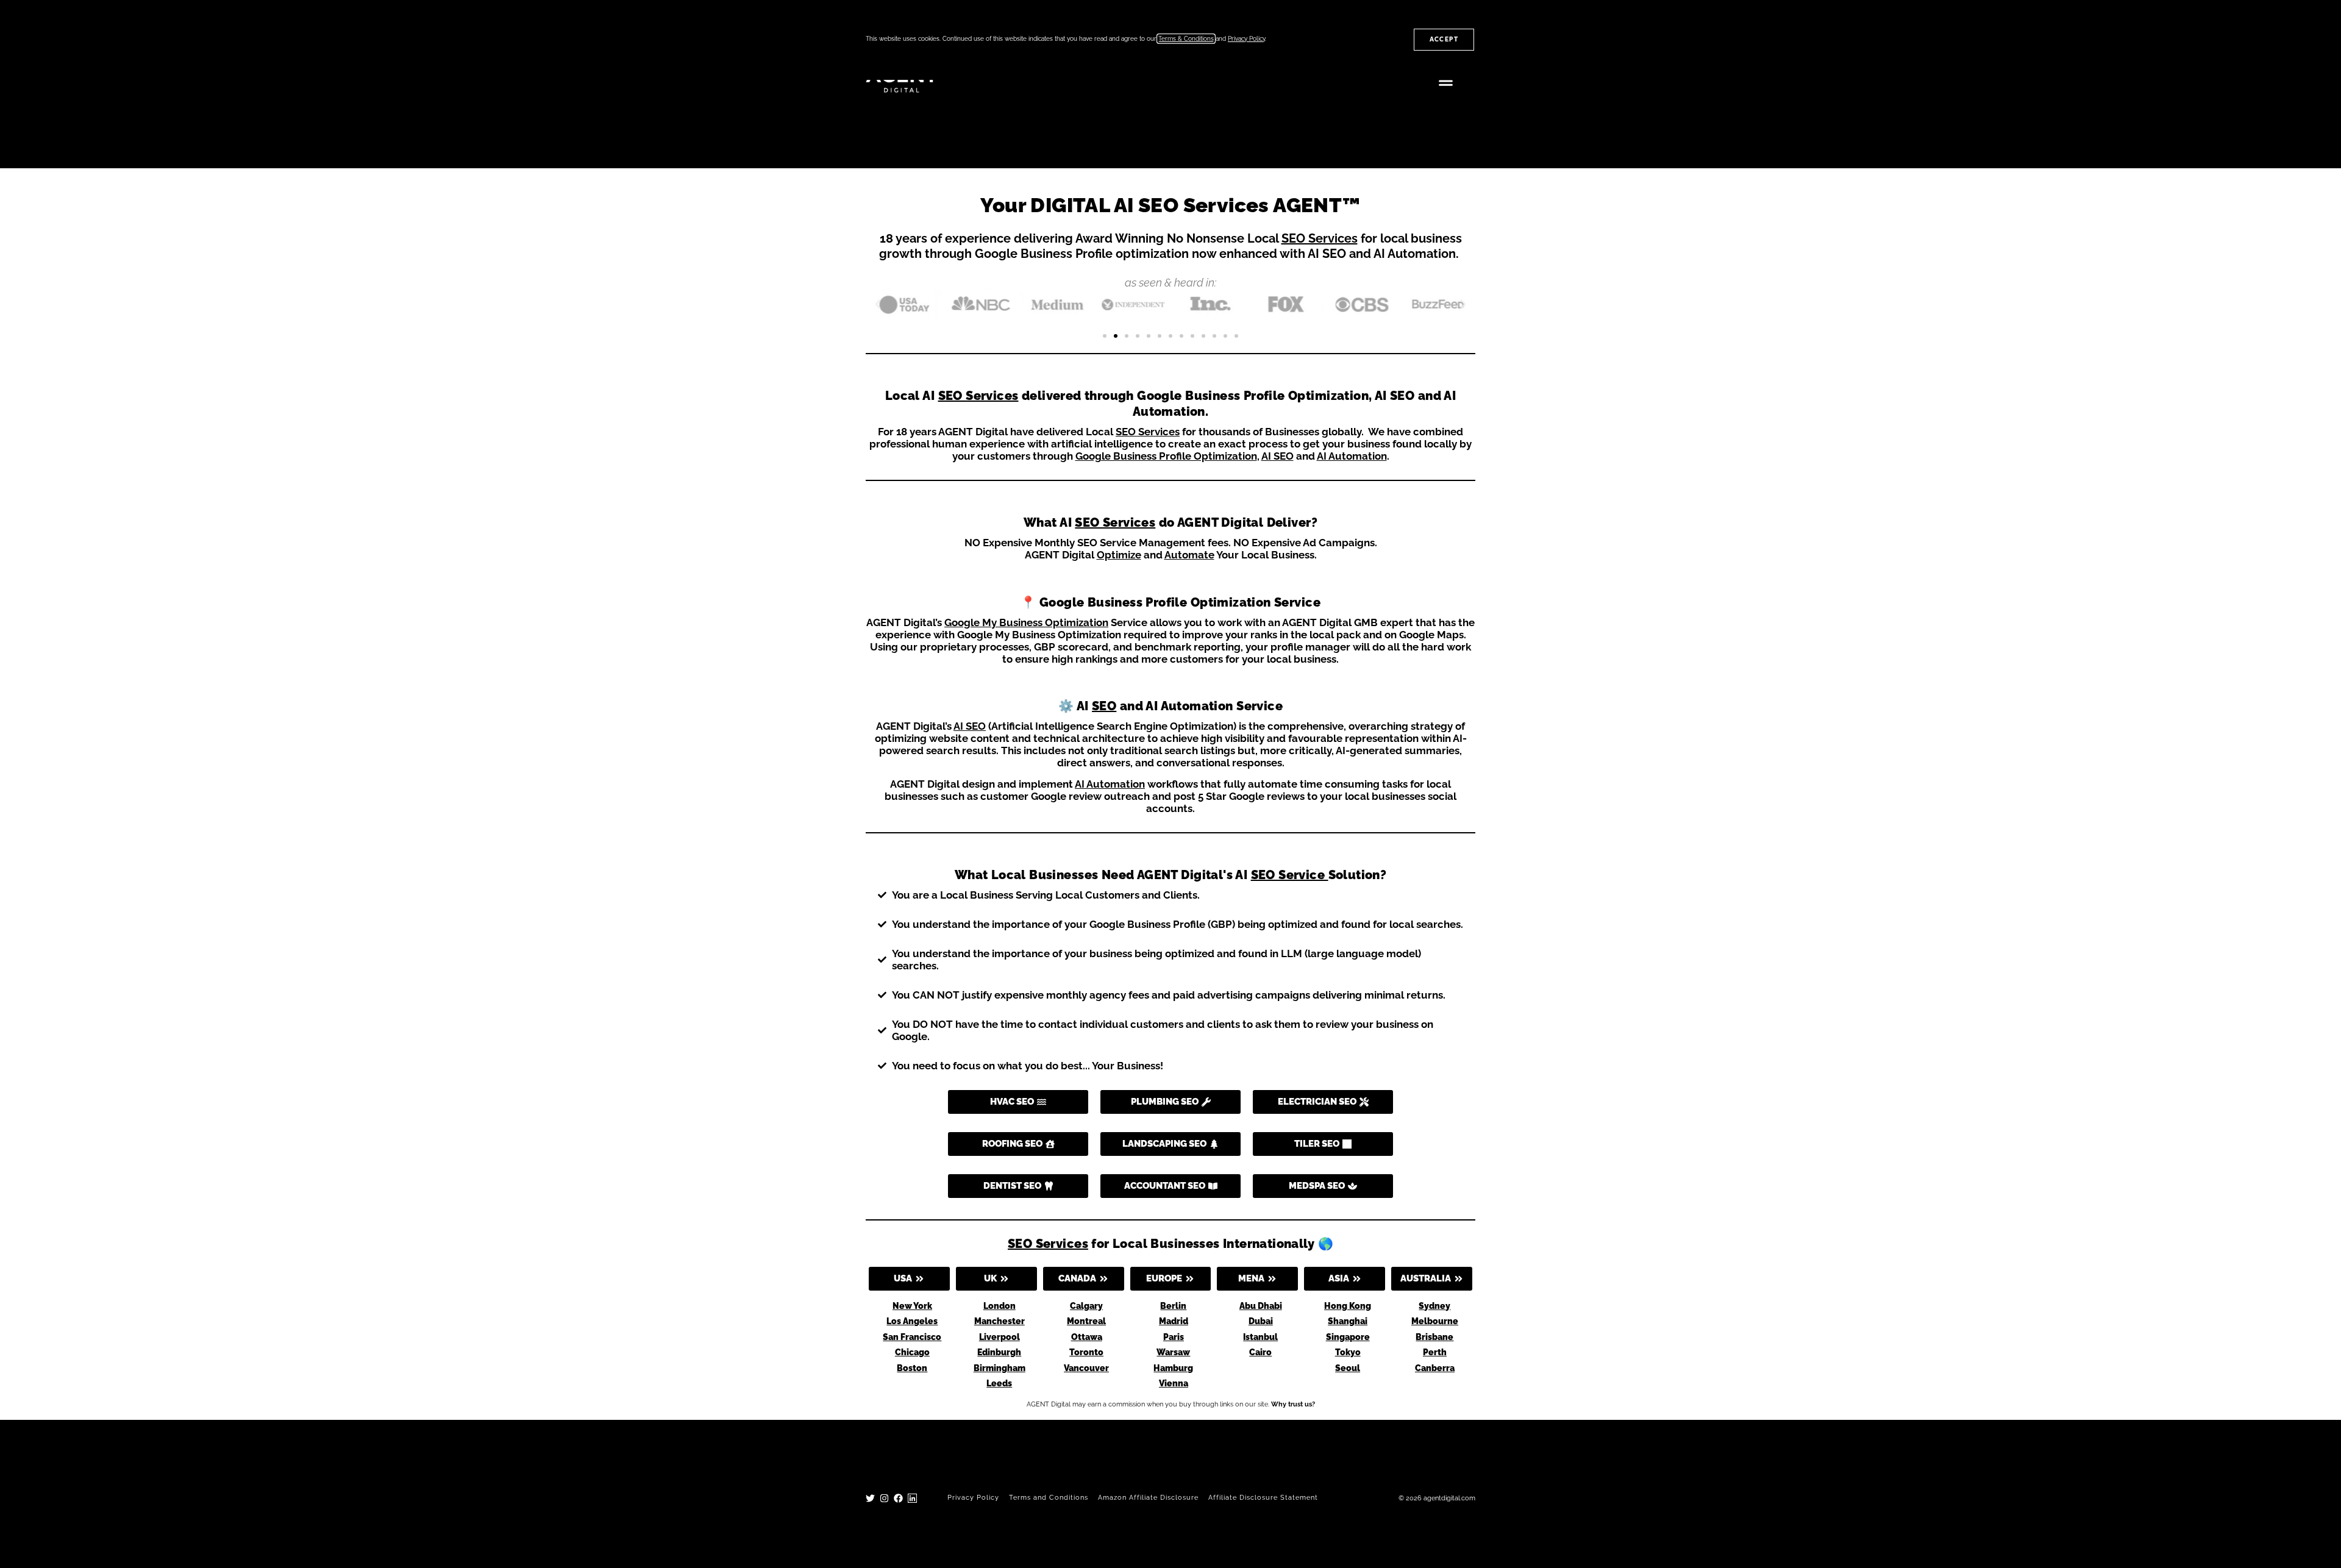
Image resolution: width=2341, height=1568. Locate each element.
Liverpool (999, 1337)
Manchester (999, 1321)
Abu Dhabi (1261, 1306)
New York (912, 1306)
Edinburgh (999, 1352)
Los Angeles (912, 1321)
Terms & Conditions (1186, 39)
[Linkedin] (912, 1498)
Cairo (1260, 1352)
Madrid (1174, 1321)
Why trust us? (1293, 1404)
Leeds (999, 1383)
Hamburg (1173, 1368)
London (999, 1306)
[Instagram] (884, 1498)
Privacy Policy (973, 1498)
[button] (1446, 81)
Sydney (1434, 1306)
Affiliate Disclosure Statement (1263, 1498)
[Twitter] (870, 1498)
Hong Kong (1348, 1306)
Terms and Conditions (1049, 1498)
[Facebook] (898, 1498)
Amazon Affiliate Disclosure (1148, 1498)
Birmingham (999, 1368)
